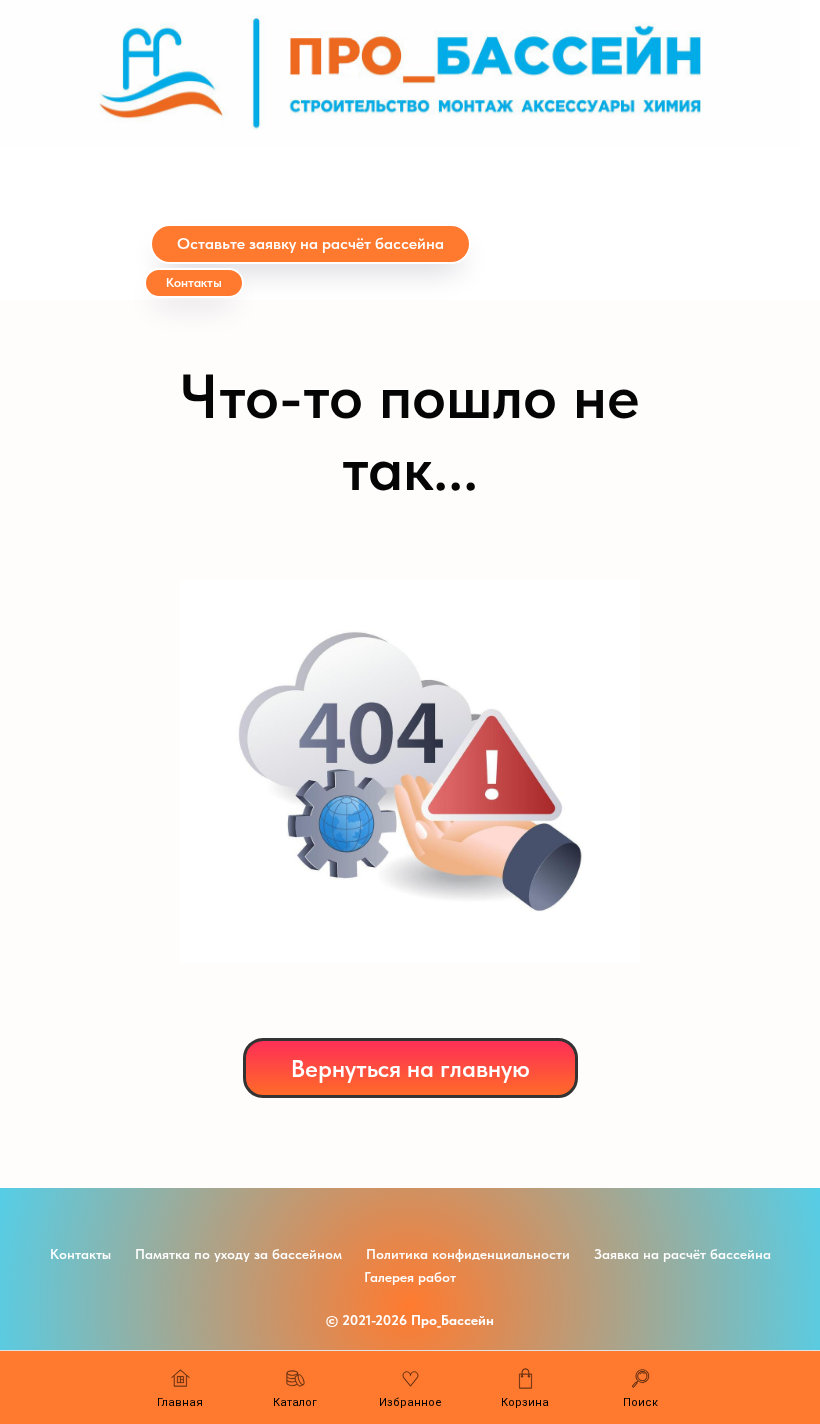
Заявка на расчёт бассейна (682, 1254)
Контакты (80, 1254)
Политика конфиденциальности (468, 1254)
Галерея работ (410, 1277)
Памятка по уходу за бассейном (238, 1254)
